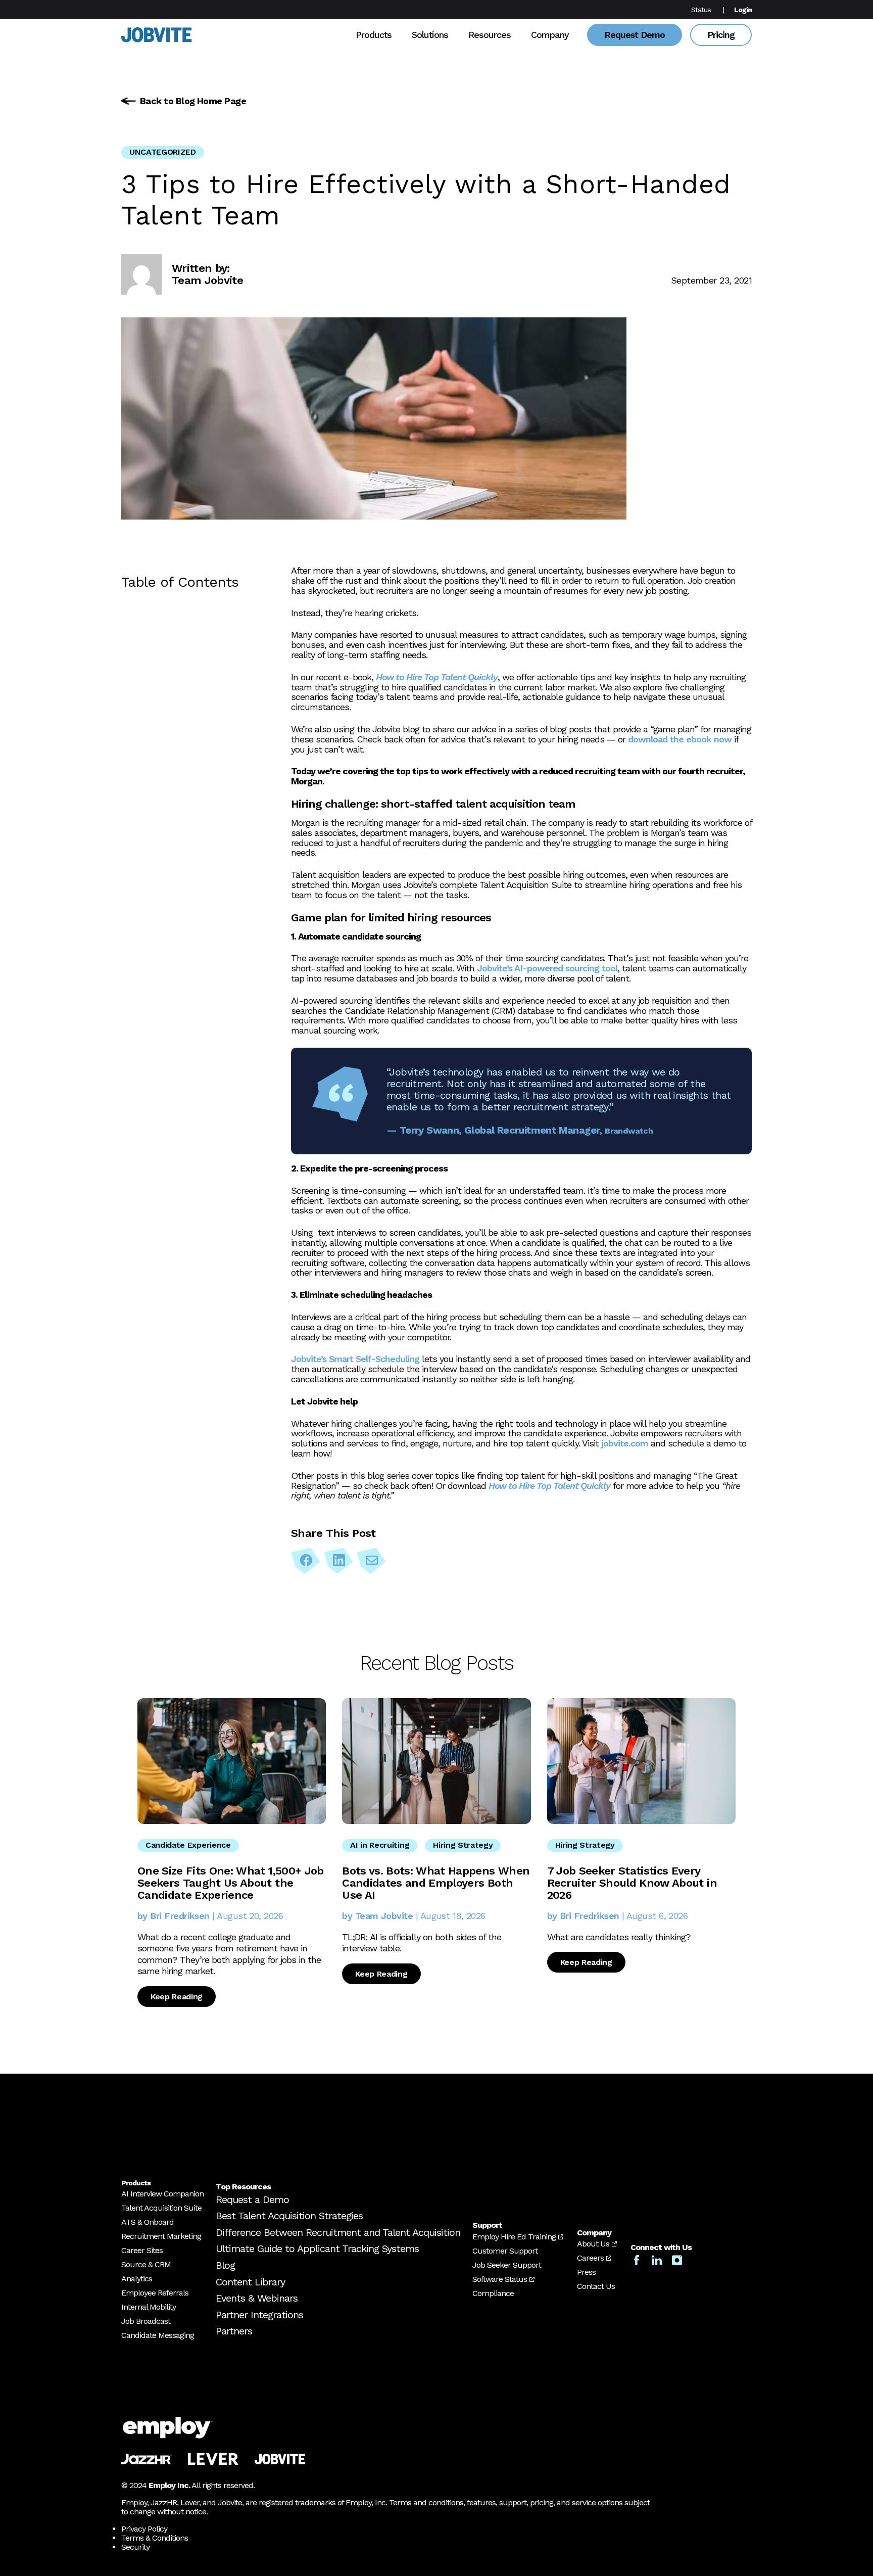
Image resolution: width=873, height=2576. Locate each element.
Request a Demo (252, 2199)
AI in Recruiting (380, 1845)
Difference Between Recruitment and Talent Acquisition (338, 2232)
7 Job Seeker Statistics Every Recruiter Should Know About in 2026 (632, 1883)
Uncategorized (163, 152)
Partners (234, 2331)
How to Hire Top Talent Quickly (437, 677)
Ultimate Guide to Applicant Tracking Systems (317, 2249)
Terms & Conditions (155, 2538)
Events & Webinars (257, 2298)
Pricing (721, 35)
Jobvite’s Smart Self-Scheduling (355, 1359)
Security (135, 2547)
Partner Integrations (259, 2315)
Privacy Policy (144, 2529)
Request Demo (635, 35)
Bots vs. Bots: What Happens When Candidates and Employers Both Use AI (436, 1883)
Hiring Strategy (463, 1845)
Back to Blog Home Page (193, 101)
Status (701, 10)
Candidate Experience (188, 1845)
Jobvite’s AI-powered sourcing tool (547, 968)
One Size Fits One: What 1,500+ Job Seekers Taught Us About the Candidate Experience (231, 1883)
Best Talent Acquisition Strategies (289, 2216)
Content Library (250, 2282)
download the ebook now (680, 739)
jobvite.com (625, 1443)
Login (743, 10)
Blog (225, 2265)
